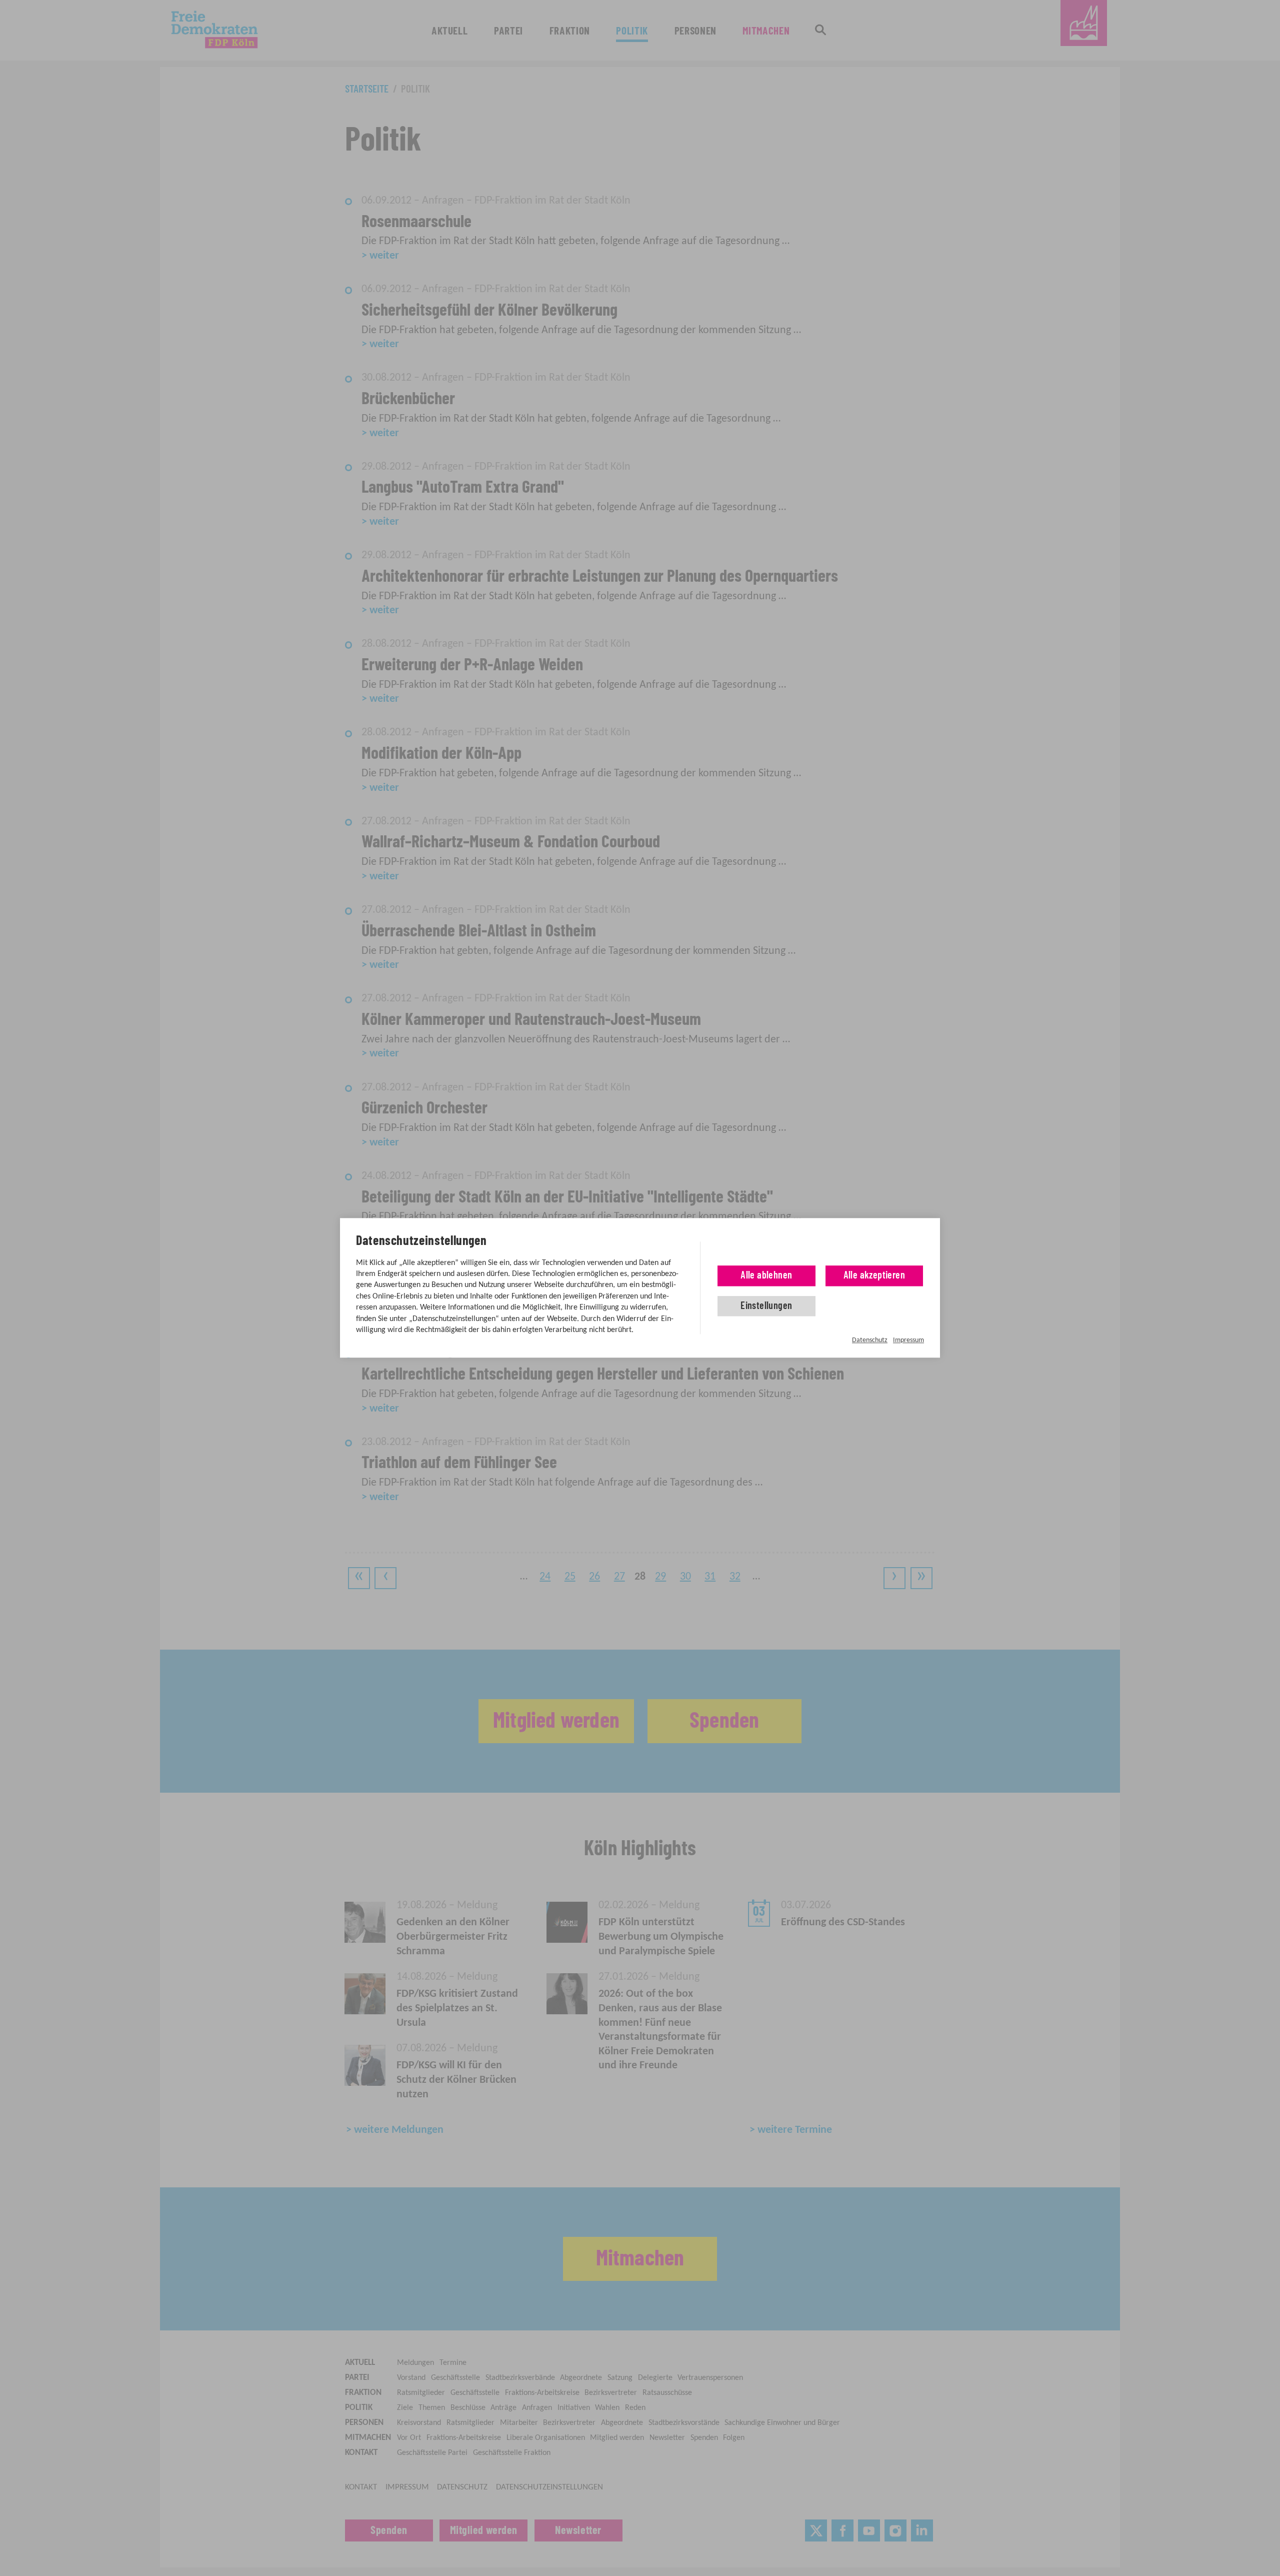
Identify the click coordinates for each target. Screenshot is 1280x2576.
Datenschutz (870, 1340)
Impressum (908, 1340)
